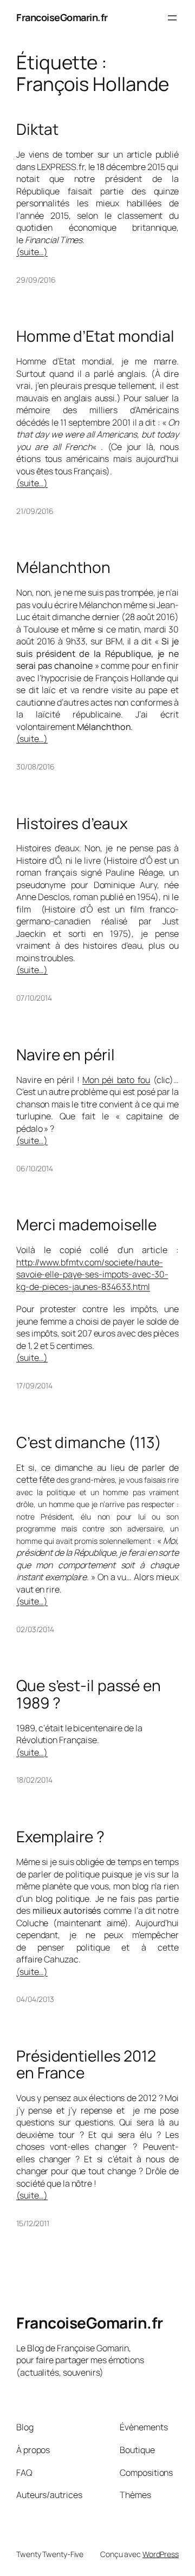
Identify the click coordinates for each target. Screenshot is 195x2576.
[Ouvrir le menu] (172, 18)
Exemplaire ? (60, 1837)
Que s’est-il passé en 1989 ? (89, 1694)
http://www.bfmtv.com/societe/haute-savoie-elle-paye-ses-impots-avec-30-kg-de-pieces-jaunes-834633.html (92, 1274)
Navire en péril (66, 1055)
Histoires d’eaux (72, 824)
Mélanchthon (63, 568)
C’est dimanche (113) (89, 1443)
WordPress (161, 2554)
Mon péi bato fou (116, 1080)
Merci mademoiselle (86, 1225)
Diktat (37, 129)
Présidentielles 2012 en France (86, 2065)
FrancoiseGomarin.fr (62, 17)
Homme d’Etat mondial (95, 336)
